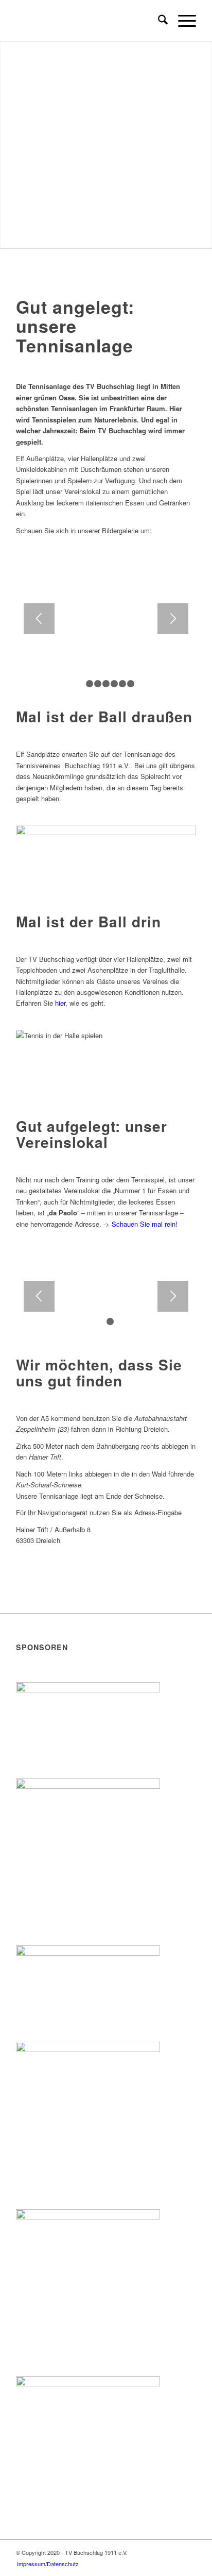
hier (60, 1003)
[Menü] (182, 21)
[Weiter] (173, 619)
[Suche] (158, 21)
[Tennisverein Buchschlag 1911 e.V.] (88, 21)
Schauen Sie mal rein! (145, 1224)
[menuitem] (158, 21)
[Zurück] (39, 619)
